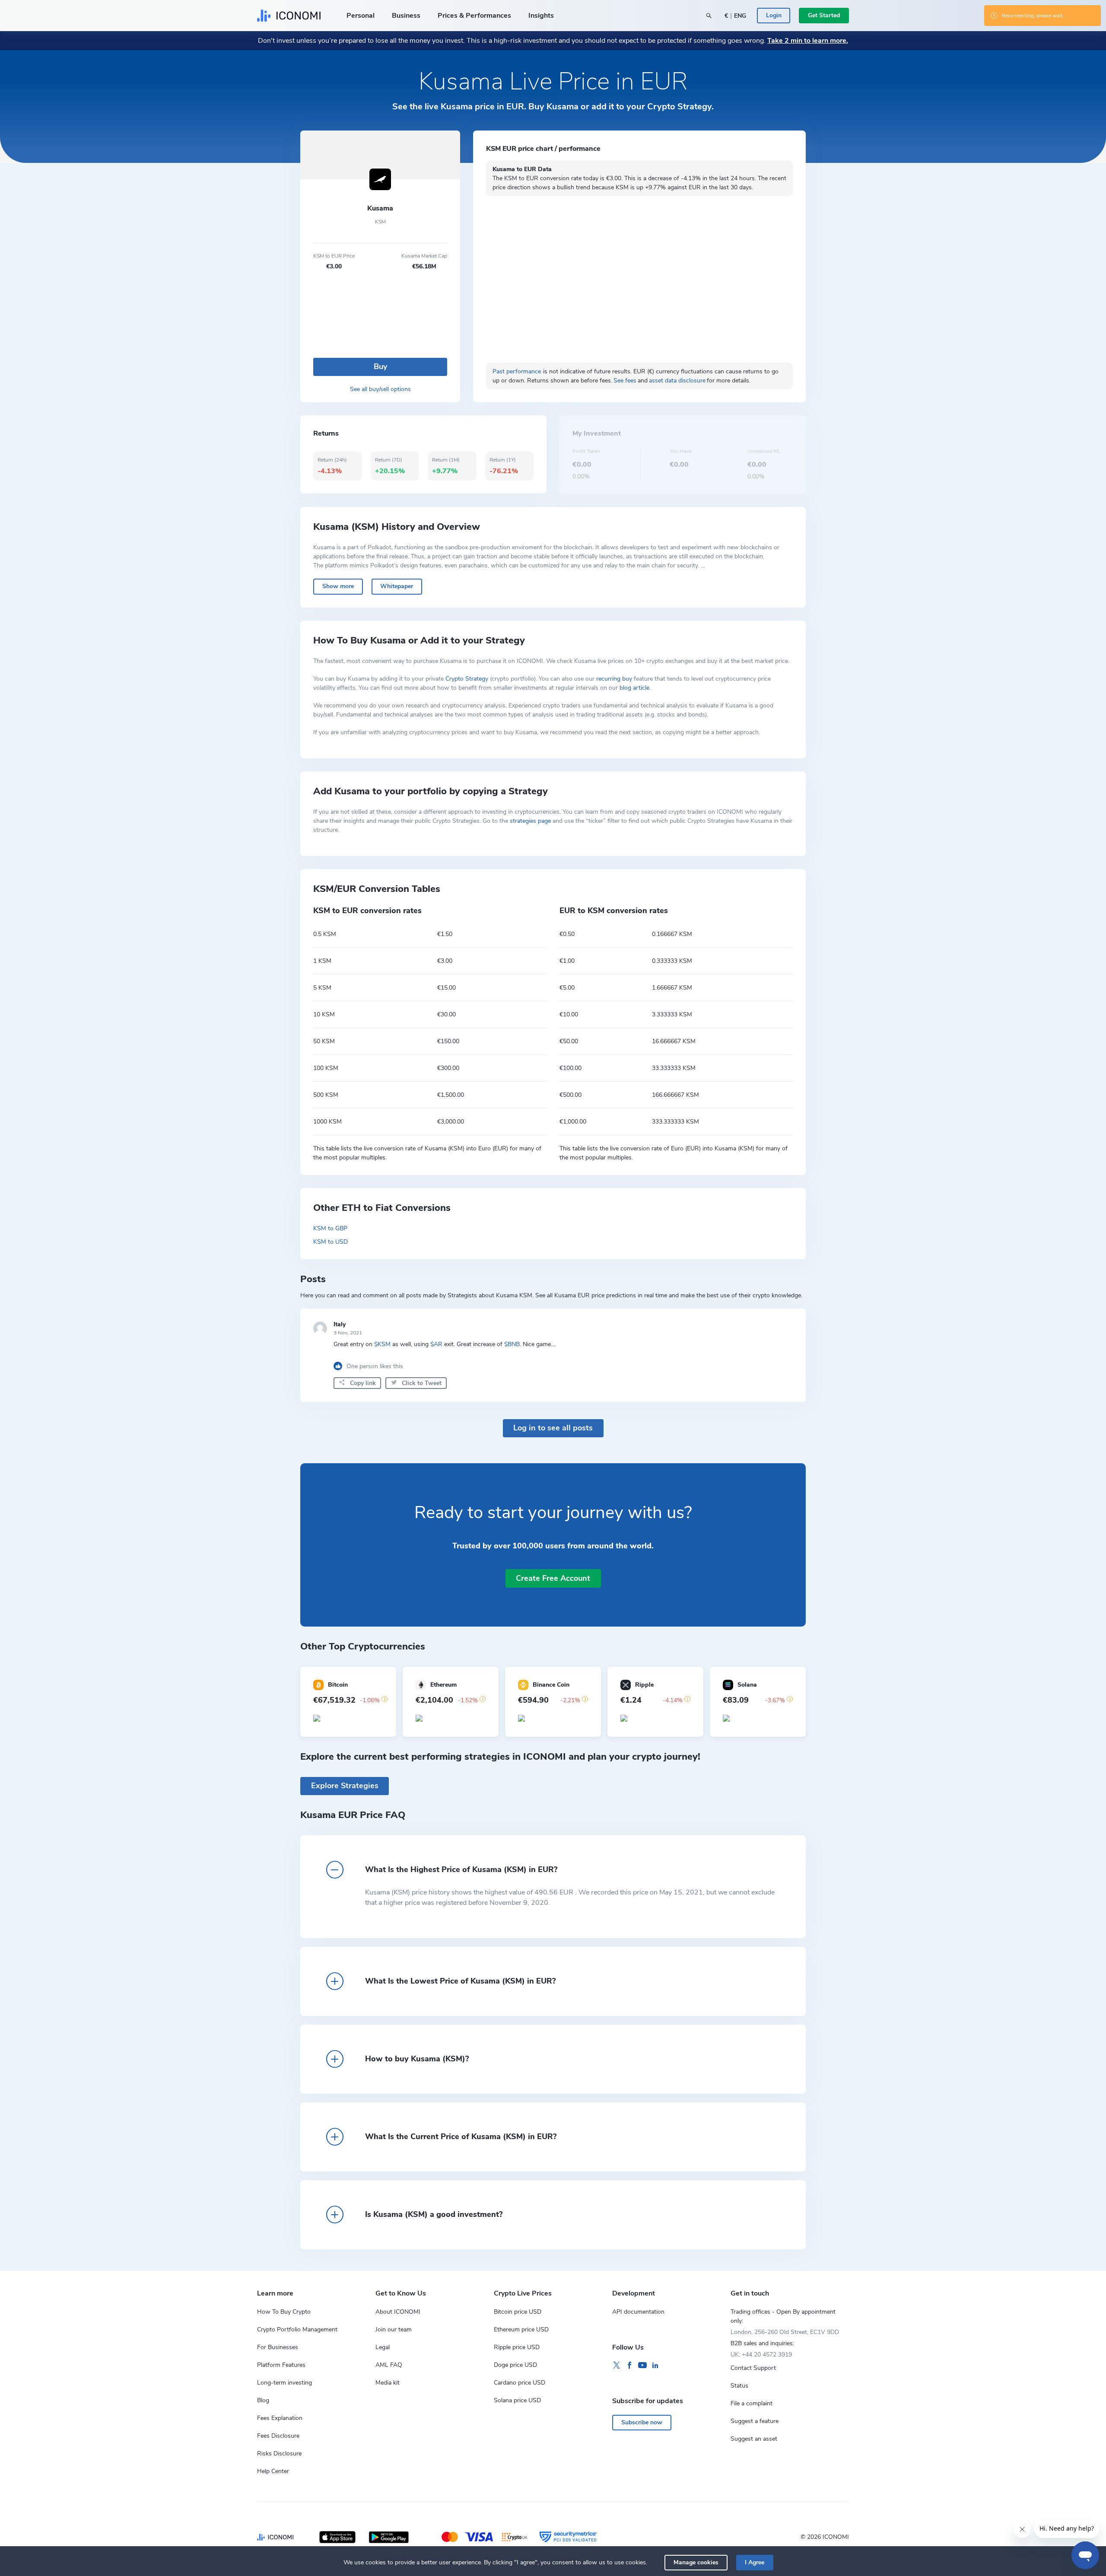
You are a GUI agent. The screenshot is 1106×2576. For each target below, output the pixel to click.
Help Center (273, 2471)
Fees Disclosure (278, 2436)
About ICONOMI (398, 2312)
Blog (263, 2400)
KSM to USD (331, 1242)
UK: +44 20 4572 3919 (761, 2355)
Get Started (824, 15)
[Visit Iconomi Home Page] (289, 16)
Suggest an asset (754, 2439)
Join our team (394, 2329)
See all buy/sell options (380, 389)
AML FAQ (389, 2365)
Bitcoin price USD (518, 2312)
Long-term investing (284, 2383)
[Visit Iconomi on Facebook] (629, 2366)
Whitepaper (397, 586)
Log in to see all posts (553, 1428)
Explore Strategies (345, 1786)
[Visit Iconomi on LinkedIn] (655, 2366)
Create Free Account (553, 1578)
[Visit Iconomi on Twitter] (617, 2366)
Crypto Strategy (467, 679)
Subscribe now (642, 2422)
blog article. (635, 688)
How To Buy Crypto (284, 2312)
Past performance (517, 371)
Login (774, 15)
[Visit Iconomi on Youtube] (642, 2366)
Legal (383, 2347)
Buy (380, 366)
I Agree (755, 2562)
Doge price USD (515, 2365)
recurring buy (614, 679)
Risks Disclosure (279, 2453)
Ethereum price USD (521, 2329)
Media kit (388, 2383)
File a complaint (752, 2403)
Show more (338, 586)
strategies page (530, 821)
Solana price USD (517, 2400)
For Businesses (278, 2347)
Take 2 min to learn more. (808, 41)
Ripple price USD (517, 2347)
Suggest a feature (755, 2421)
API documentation (638, 2312)
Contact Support (753, 2368)
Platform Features (281, 2365)
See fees (625, 381)
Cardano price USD (520, 2383)
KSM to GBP (330, 1228)
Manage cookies (696, 2562)
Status (739, 2386)
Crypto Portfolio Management (297, 2329)
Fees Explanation (280, 2418)
